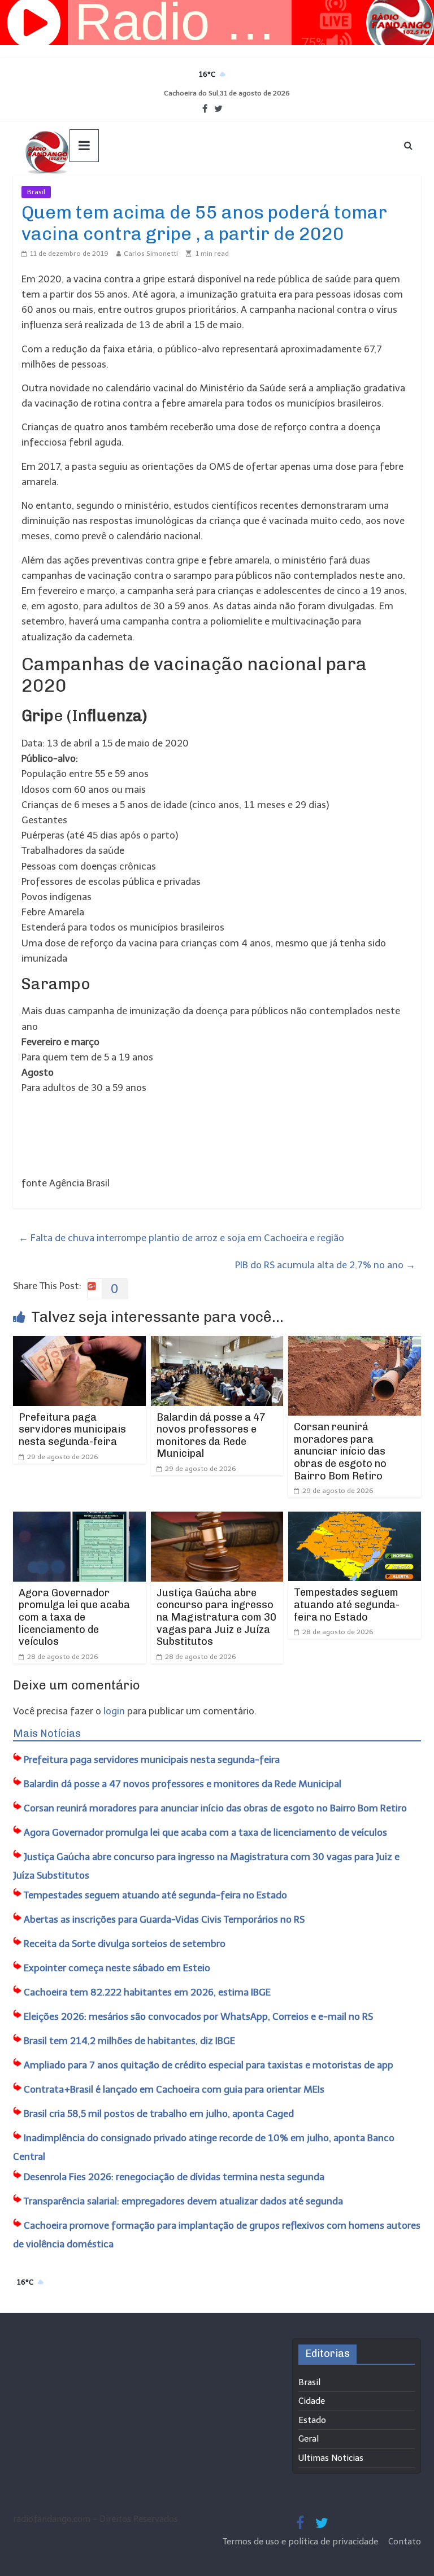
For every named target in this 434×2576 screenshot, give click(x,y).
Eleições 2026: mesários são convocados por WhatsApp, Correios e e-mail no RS (198, 2016)
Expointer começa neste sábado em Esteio (117, 1968)
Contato (405, 2542)
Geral (309, 2439)
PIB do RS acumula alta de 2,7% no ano (325, 1265)
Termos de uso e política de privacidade (301, 2542)
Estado (312, 2420)
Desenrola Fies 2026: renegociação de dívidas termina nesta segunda (174, 2177)
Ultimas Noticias (85, 192)
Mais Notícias (47, 1734)
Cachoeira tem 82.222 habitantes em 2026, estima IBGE (147, 1992)
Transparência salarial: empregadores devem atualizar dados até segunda (183, 2201)
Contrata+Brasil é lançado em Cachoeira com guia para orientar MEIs (174, 2089)
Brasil (36, 192)
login (114, 1711)
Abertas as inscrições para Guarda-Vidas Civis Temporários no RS (164, 1919)
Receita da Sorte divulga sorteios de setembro (125, 1944)
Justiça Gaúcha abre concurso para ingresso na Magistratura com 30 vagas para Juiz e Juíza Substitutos (216, 1617)
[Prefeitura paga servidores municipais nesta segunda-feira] (79, 1343)
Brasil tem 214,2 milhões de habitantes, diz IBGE (129, 2041)
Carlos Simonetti (151, 254)
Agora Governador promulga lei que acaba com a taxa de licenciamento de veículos (74, 1617)
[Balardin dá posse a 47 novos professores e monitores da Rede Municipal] (217, 1343)
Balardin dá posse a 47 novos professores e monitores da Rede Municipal (211, 1436)
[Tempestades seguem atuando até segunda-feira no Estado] (355, 1519)
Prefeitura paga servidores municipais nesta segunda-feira (72, 1429)
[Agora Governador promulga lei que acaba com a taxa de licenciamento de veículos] (79, 1519)
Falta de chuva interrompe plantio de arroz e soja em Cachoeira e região (181, 1238)
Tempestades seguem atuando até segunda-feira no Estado (347, 1604)
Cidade (312, 2401)
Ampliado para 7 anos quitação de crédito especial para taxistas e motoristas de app (209, 2065)
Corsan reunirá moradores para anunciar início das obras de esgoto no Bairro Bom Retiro (340, 1451)
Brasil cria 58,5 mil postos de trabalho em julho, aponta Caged (159, 2114)
